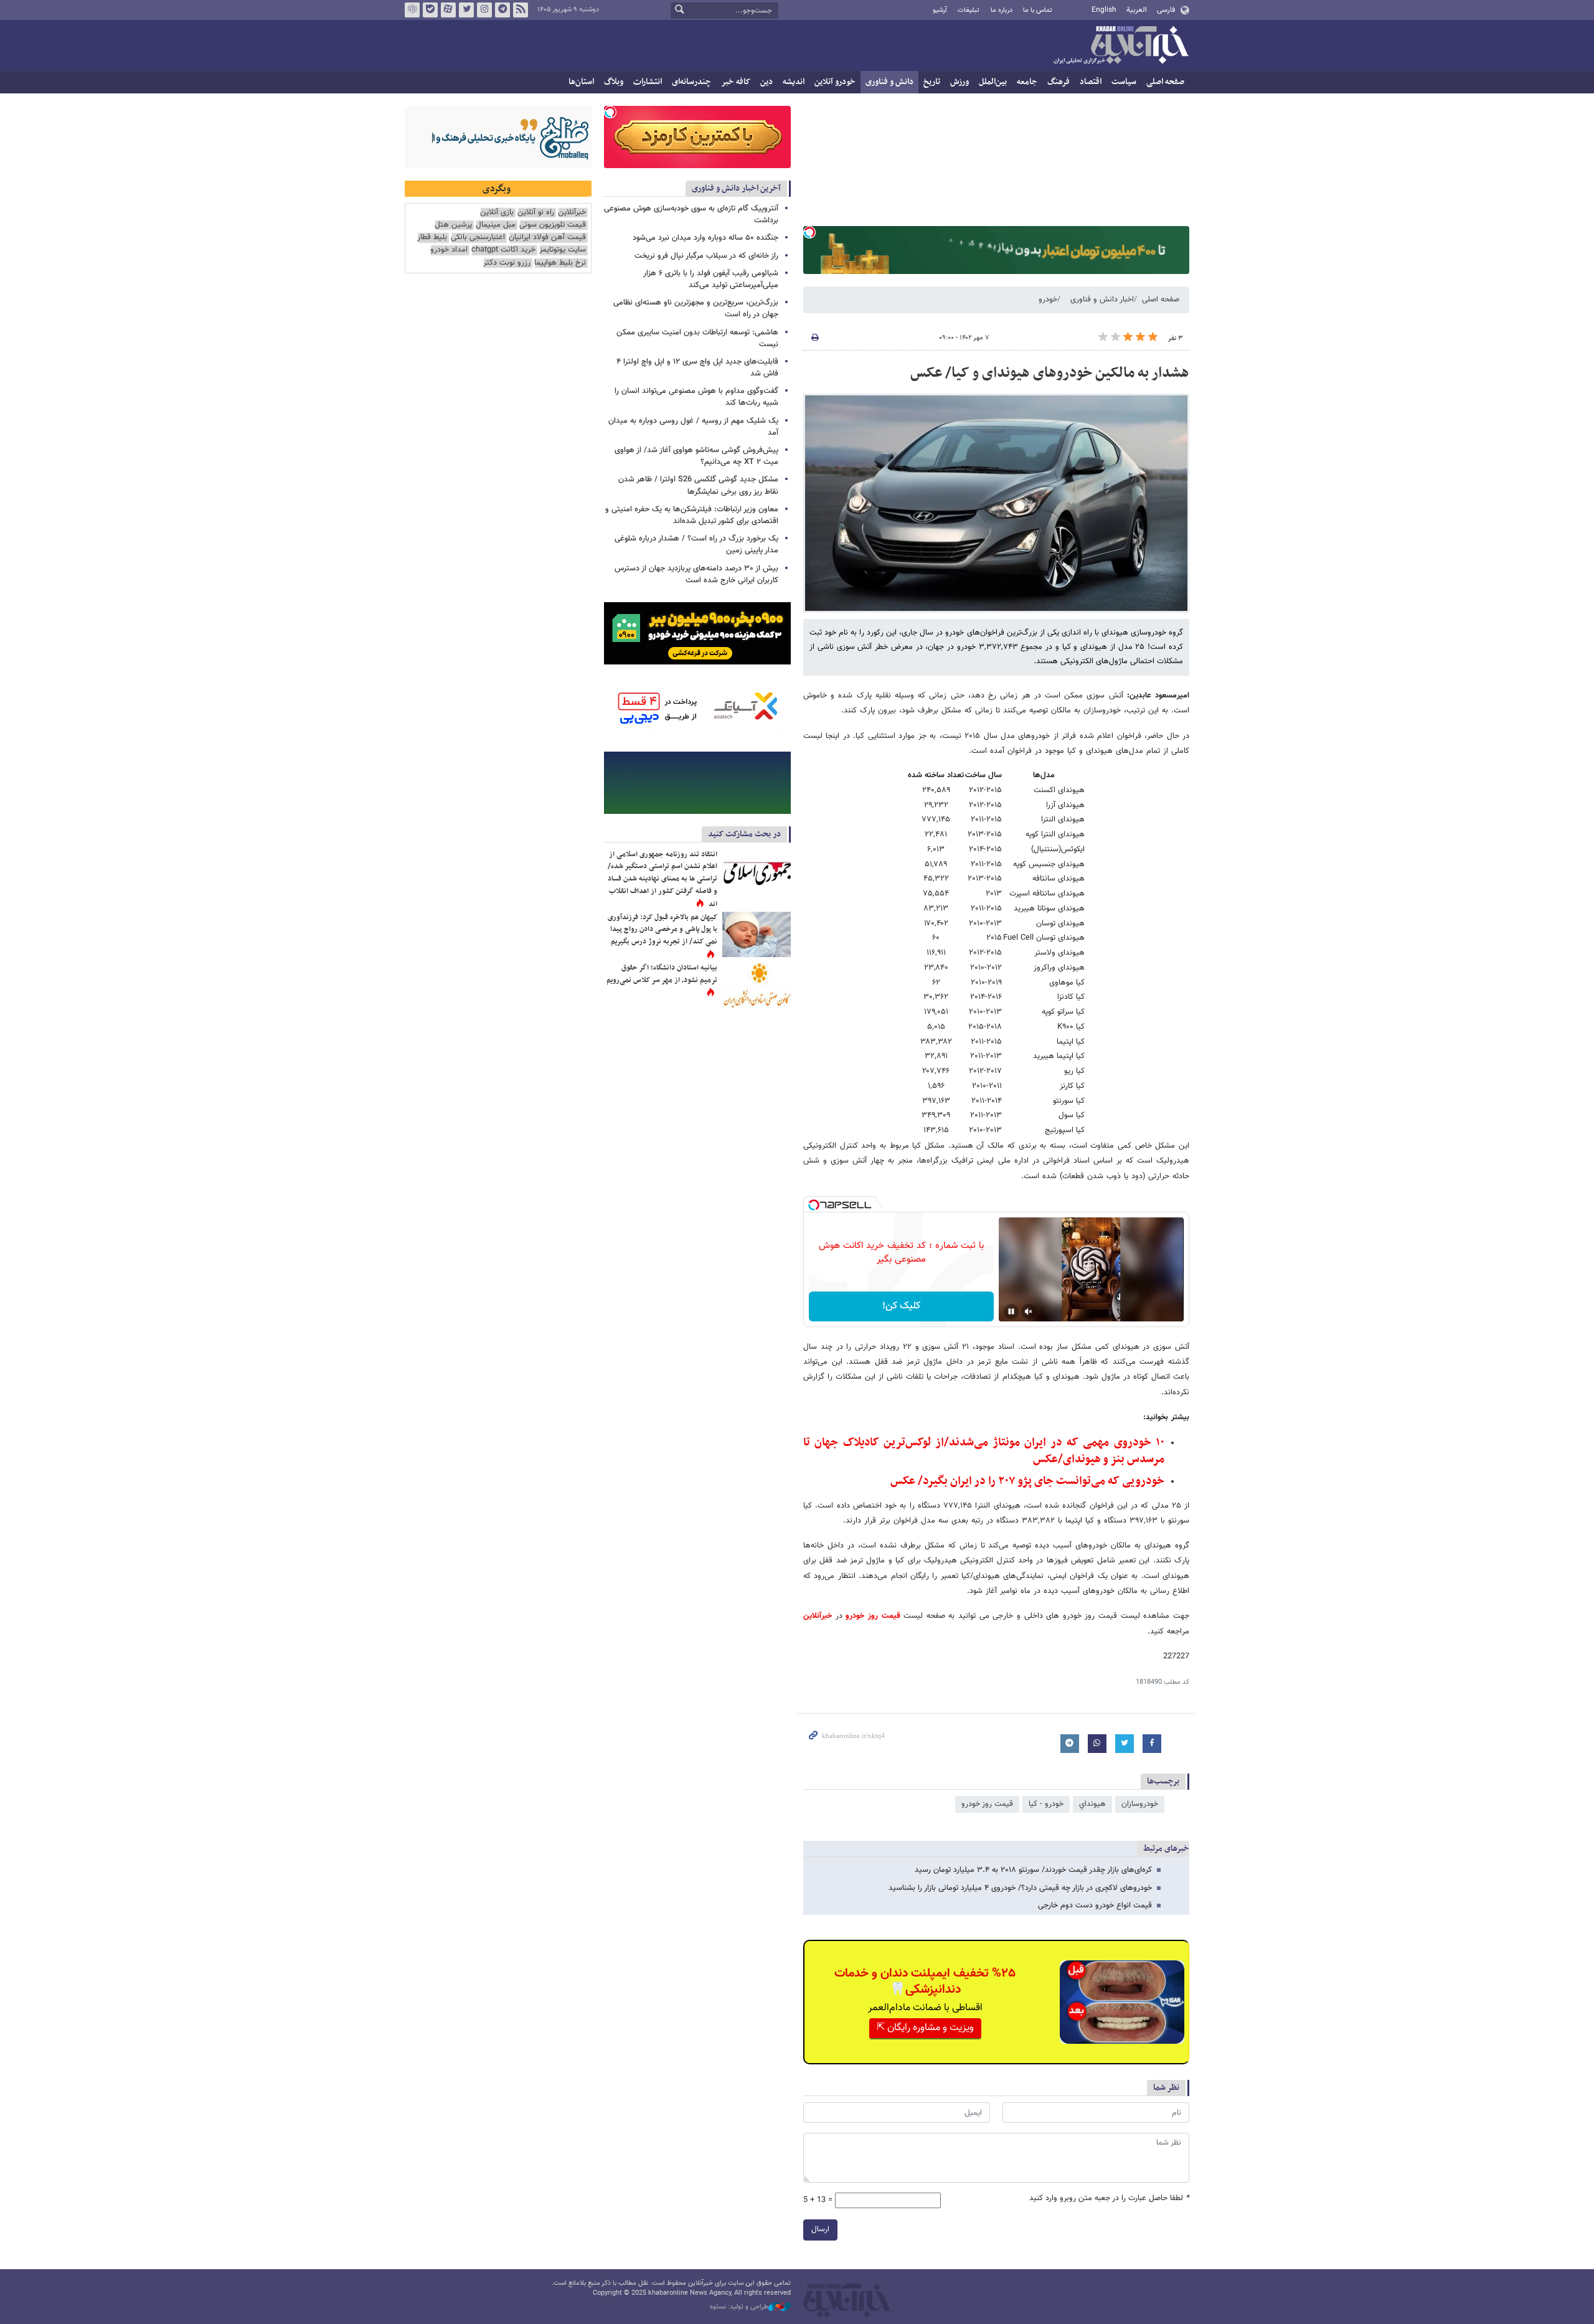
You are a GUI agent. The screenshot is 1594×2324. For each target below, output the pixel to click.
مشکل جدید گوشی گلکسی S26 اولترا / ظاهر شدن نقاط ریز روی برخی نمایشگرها (698, 485)
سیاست (1124, 82)
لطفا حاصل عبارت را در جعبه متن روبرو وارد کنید (1109, 2199)
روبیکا (412, 10)
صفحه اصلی (1165, 82)
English (1104, 10)
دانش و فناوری (889, 82)
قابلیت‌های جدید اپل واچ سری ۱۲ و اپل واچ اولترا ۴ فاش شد (697, 368)
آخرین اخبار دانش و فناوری (736, 188)
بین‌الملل (993, 82)
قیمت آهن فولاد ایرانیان (547, 238)
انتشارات (648, 82)
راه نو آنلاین (536, 213)
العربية (1137, 10)
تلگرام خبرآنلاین (502, 10)
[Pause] (1011, 1311)
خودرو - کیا (1046, 1804)
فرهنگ (1059, 82)
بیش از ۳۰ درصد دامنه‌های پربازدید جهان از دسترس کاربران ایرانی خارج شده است (696, 574)
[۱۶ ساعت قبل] (757, 871)
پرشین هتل (453, 225)
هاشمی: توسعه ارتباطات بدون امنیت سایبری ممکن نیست (697, 338)
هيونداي (1092, 1804)
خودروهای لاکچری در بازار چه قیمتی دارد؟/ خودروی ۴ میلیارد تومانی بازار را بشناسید (1020, 1888)
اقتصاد (1091, 82)
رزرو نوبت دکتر (507, 263)
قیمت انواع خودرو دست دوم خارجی (1095, 1906)
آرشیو (940, 10)
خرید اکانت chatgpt (503, 250)
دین (766, 82)
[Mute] (1029, 1311)
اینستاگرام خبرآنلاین (484, 10)
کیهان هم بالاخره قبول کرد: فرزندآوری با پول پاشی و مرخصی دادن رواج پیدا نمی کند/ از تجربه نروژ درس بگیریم (663, 929)
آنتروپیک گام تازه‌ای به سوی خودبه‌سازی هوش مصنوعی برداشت (691, 215)
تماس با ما (1038, 10)
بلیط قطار (432, 238)
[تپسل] (809, 232)
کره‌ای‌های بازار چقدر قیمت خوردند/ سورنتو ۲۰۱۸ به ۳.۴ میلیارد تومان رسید (1033, 1870)
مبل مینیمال (496, 225)
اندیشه (794, 82)
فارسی (1166, 10)
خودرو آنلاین (835, 82)
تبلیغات (969, 10)
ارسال (820, 2229)
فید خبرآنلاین (521, 10)
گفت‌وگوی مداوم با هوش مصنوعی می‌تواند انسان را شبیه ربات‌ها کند (696, 397)
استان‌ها (581, 82)
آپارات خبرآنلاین (448, 10)
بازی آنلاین (497, 213)
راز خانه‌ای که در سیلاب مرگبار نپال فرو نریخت (706, 256)
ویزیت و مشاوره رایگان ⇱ (925, 2028)
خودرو (1048, 300)
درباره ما (1002, 10)
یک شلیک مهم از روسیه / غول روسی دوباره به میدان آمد (693, 427)
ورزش (960, 82)
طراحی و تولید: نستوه (739, 2307)
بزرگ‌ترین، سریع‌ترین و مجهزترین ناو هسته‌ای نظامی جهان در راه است (696, 309)
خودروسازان (1140, 1804)
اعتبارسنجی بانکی (478, 238)
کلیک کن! (901, 1306)
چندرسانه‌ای (691, 82)
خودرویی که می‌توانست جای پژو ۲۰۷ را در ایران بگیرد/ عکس (1027, 1481)
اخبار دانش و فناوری (1102, 300)
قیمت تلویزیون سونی (553, 225)
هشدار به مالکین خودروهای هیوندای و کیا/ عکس (1050, 373)
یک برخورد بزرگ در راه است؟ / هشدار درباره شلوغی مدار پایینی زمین (696, 545)
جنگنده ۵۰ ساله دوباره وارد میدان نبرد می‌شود (705, 238)
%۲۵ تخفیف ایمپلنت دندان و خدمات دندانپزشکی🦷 (925, 1982)
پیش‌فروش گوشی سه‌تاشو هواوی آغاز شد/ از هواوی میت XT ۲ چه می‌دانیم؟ (696, 456)
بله (430, 10)
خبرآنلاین (1121, 46)
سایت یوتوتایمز (563, 250)
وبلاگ (614, 82)
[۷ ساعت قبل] (757, 985)
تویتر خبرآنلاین (466, 10)
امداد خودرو (449, 250)
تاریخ (932, 82)
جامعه (1027, 82)
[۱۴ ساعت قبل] (757, 934)
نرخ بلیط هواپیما (560, 263)
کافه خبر (736, 82)
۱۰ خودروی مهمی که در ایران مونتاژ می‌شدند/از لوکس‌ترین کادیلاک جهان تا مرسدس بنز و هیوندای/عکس (984, 1451)
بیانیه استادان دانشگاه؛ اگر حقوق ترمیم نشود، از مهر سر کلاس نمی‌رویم (662, 974)
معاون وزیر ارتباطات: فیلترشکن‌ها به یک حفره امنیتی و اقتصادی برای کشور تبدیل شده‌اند (692, 515)
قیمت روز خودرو (873, 1616)
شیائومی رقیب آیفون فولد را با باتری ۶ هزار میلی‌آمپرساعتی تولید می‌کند (711, 279)
